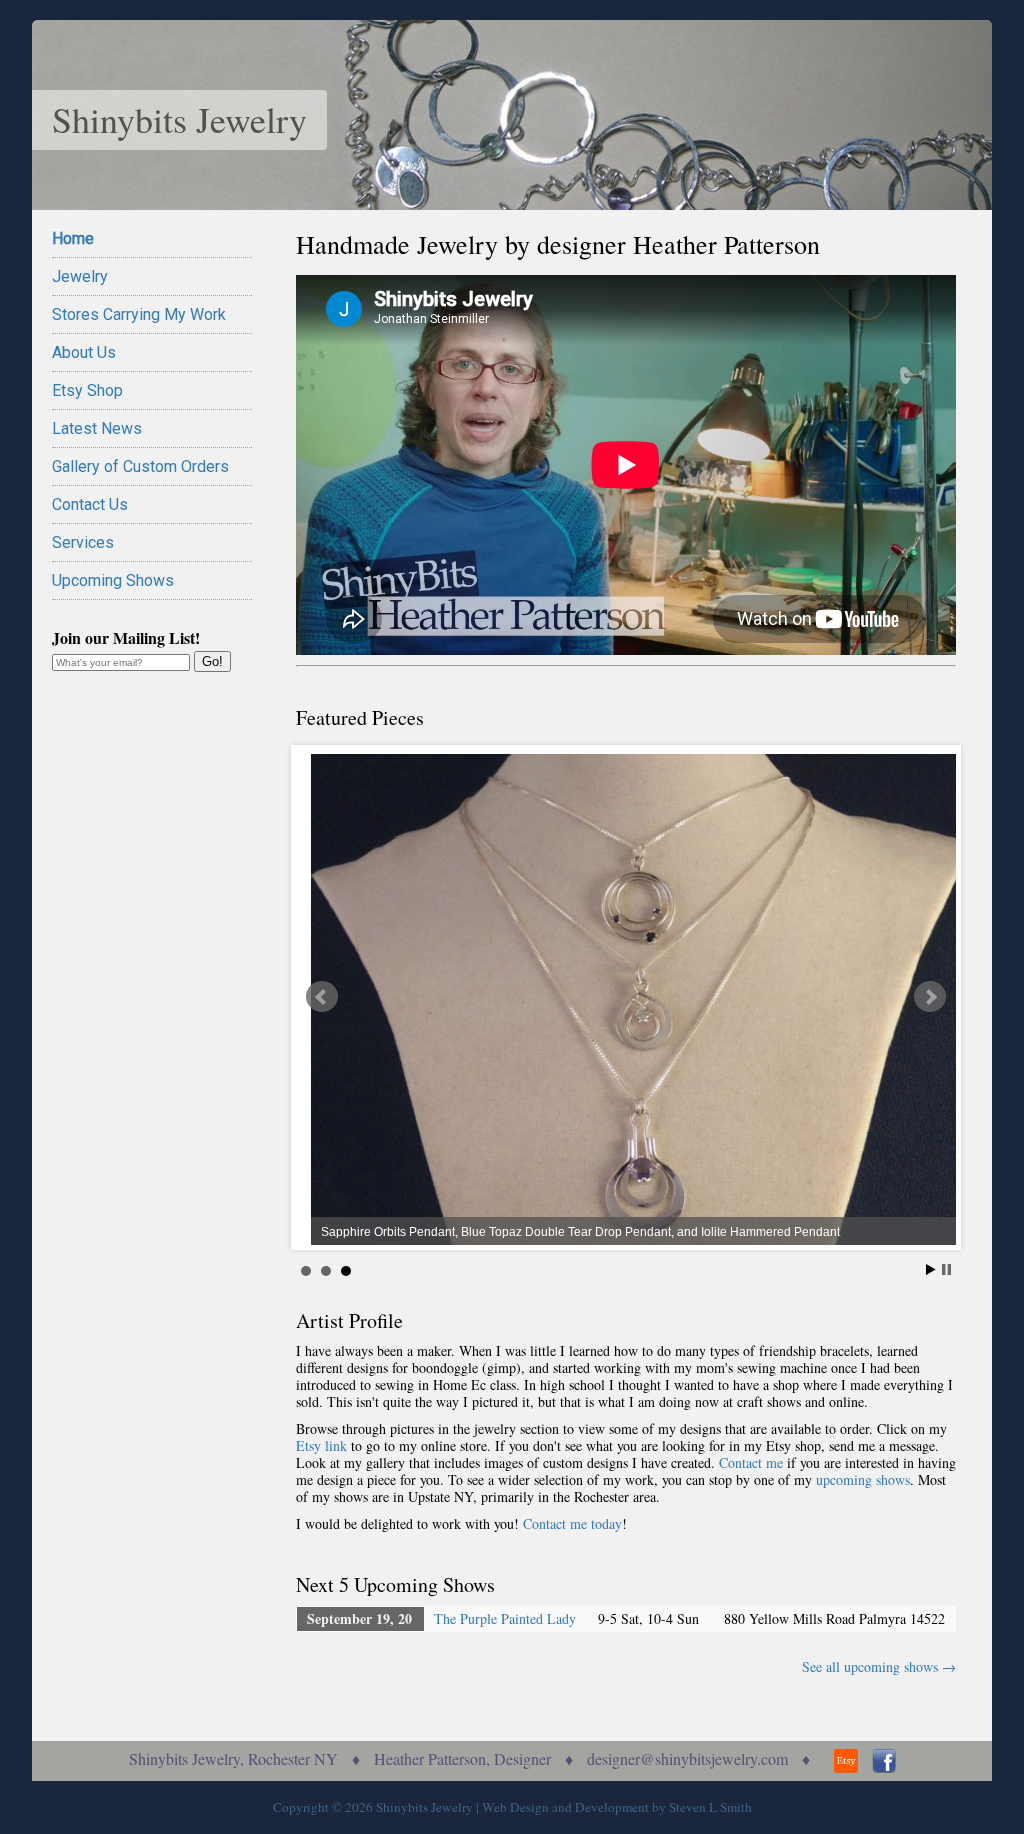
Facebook (884, 1761)
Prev (322, 997)
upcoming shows (863, 1479)
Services (83, 542)
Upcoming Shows (113, 580)
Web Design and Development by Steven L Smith (617, 1807)
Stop (946, 1269)
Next (930, 997)
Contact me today (572, 1523)
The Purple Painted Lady (505, 1618)
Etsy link (321, 1445)
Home (73, 238)
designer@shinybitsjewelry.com (687, 1758)
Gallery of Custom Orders (140, 466)
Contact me (751, 1462)
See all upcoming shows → (879, 1666)
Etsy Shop (87, 390)
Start (931, 1269)
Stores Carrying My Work (139, 314)
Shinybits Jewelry (179, 119)
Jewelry (80, 276)
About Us (84, 352)
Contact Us (90, 504)
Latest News (97, 428)
